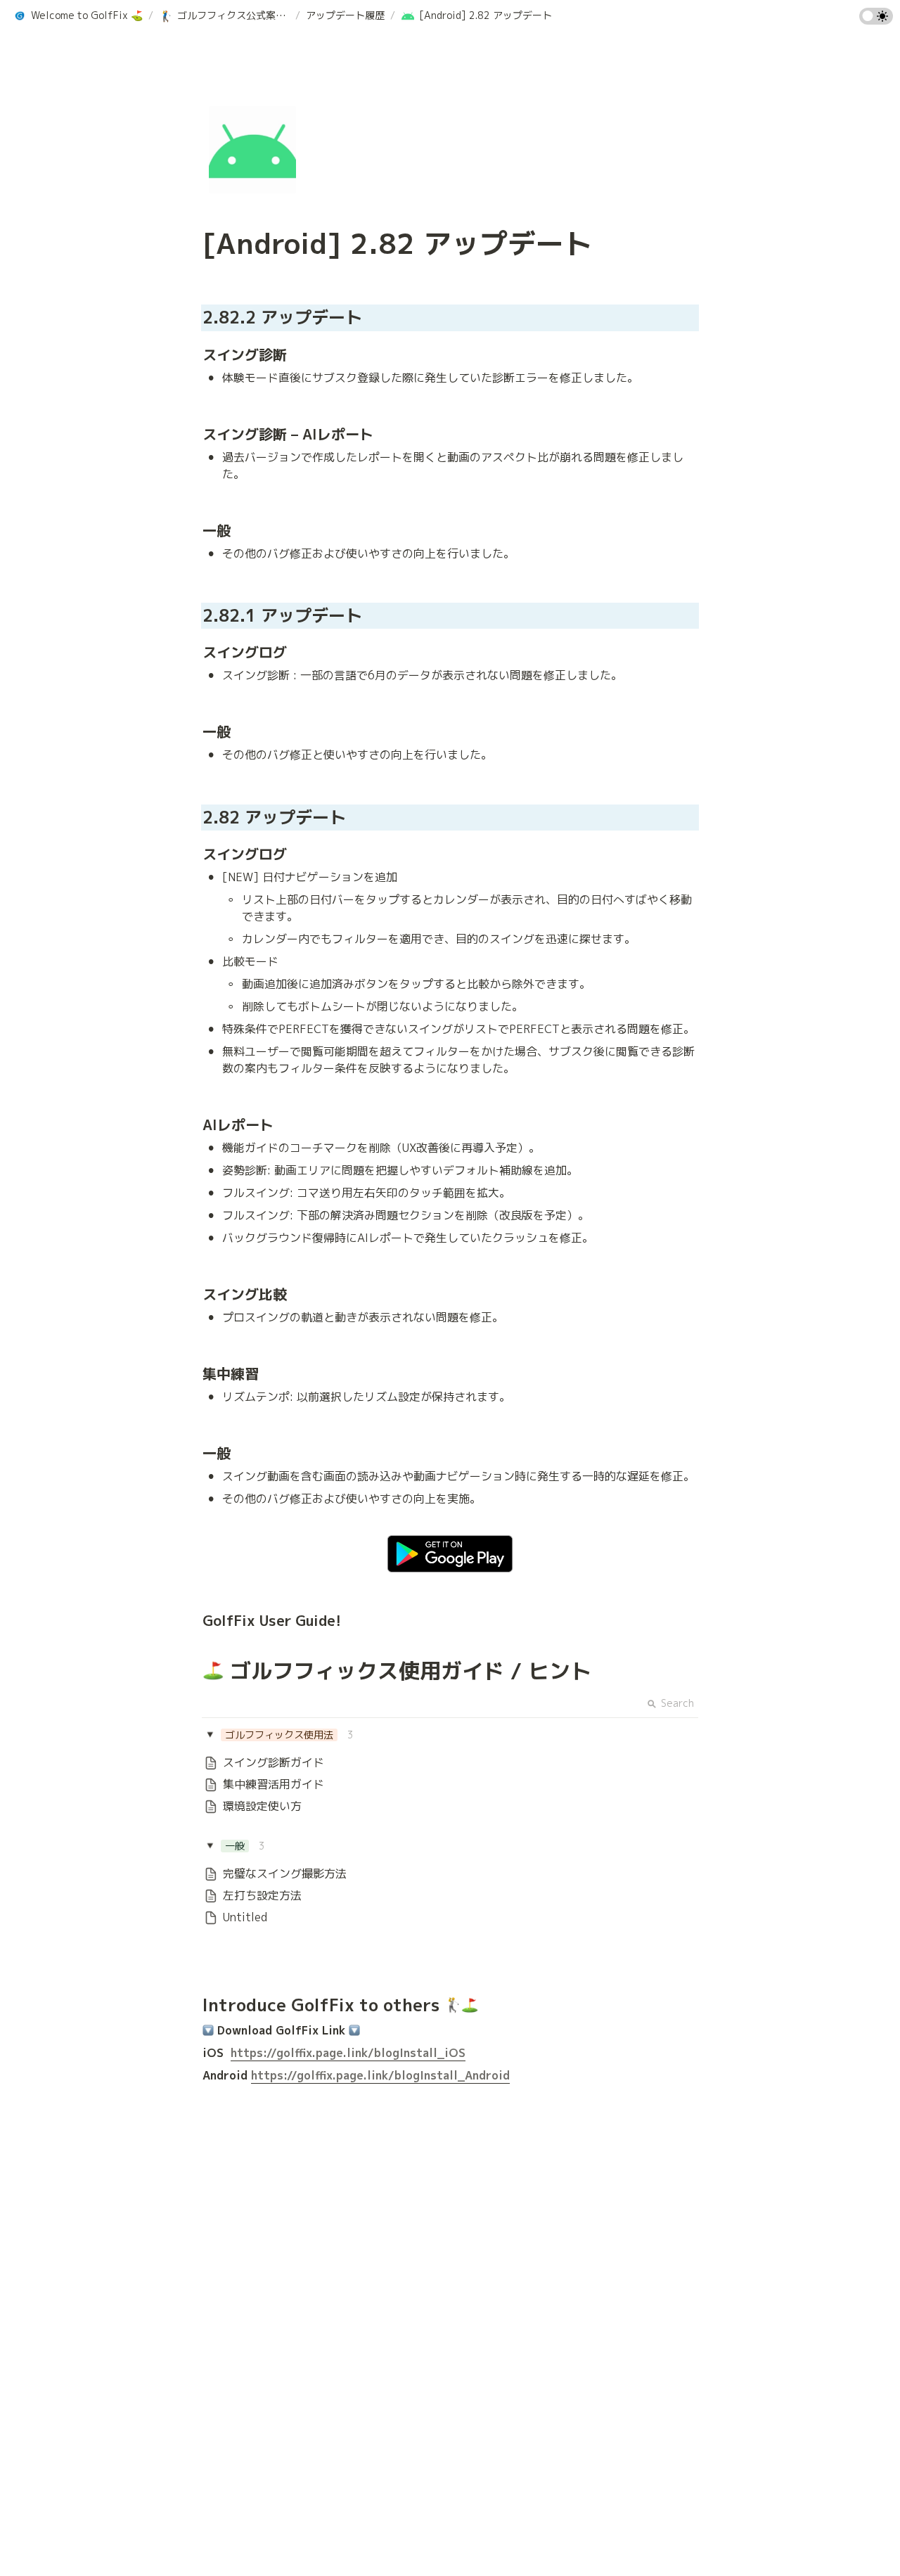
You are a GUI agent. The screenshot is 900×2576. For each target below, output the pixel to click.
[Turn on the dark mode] (876, 20)
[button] (78, 16)
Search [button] (677, 1703)
